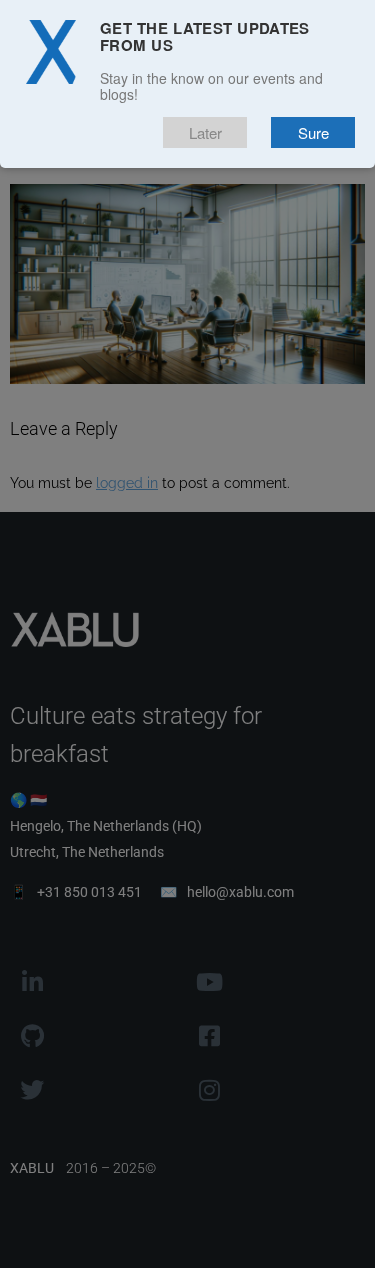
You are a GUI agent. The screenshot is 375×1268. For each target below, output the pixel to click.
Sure (313, 132)
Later (205, 132)
